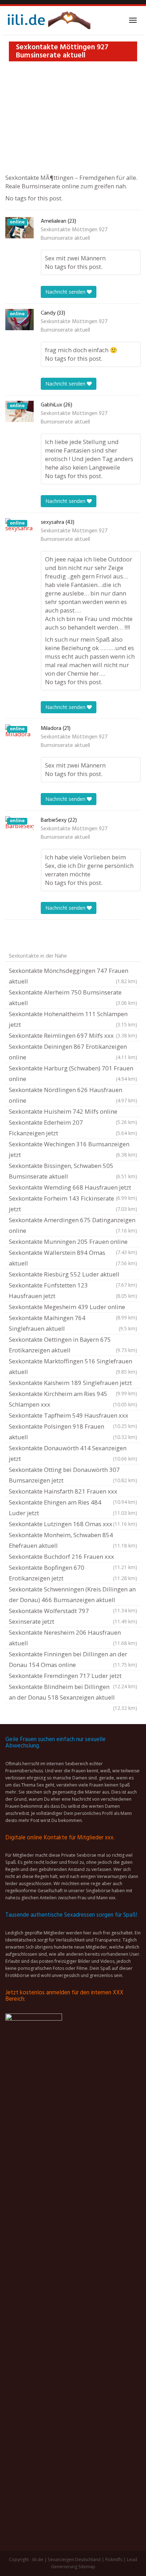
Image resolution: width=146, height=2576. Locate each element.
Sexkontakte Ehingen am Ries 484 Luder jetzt (73, 1508)
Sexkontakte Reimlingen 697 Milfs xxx (73, 1035)
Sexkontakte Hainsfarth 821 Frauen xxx (73, 1492)
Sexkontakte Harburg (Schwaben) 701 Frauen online (73, 1073)
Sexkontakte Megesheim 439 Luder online (73, 1308)
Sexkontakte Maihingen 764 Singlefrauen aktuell (73, 1323)
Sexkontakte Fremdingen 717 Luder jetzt (73, 1677)
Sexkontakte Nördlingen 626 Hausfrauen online (73, 1095)
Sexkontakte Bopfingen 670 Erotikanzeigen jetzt (73, 1573)
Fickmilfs (114, 2560)
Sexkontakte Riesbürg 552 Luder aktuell (73, 1275)
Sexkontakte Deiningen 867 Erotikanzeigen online (73, 1052)
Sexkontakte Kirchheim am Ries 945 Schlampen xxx (73, 1399)
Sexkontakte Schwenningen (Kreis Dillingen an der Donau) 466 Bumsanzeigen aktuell (73, 1595)
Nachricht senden (66, 292)
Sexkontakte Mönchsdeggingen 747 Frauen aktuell (73, 976)
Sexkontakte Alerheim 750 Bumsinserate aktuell (73, 998)
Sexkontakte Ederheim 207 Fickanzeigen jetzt (73, 1128)
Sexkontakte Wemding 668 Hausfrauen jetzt (73, 1188)
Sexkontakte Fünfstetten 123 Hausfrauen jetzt (73, 1290)
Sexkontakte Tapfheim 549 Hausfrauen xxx (73, 1416)
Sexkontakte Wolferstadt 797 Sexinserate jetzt (73, 1616)
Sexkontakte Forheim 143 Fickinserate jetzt (73, 1204)
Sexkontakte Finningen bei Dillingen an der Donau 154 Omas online (73, 1659)
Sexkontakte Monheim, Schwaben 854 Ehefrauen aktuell (73, 1540)
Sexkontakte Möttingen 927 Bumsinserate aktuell (74, 234)
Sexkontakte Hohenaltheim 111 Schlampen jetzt (73, 1019)
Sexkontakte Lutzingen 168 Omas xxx (73, 1524)
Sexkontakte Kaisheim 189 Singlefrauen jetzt (73, 1384)
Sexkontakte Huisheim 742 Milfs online (73, 1112)
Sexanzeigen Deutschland (74, 2560)
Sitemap (87, 2567)
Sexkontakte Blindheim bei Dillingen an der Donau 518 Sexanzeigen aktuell (73, 1693)
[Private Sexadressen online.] (48, 20)
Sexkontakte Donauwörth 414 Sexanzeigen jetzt (73, 1453)
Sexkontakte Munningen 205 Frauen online (73, 1242)
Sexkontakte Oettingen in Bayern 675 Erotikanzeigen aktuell (73, 1345)
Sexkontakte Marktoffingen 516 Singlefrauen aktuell (73, 1366)
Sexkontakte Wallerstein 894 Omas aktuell (73, 1258)
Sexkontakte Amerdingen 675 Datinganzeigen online (73, 1225)
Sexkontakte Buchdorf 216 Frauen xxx (73, 1557)
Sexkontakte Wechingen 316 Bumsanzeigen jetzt (73, 1149)
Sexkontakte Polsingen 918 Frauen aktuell (73, 1432)
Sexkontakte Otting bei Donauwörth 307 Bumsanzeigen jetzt (73, 1475)
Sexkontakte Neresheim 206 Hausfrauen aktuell (73, 1638)
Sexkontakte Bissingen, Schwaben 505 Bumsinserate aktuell (73, 1171)
